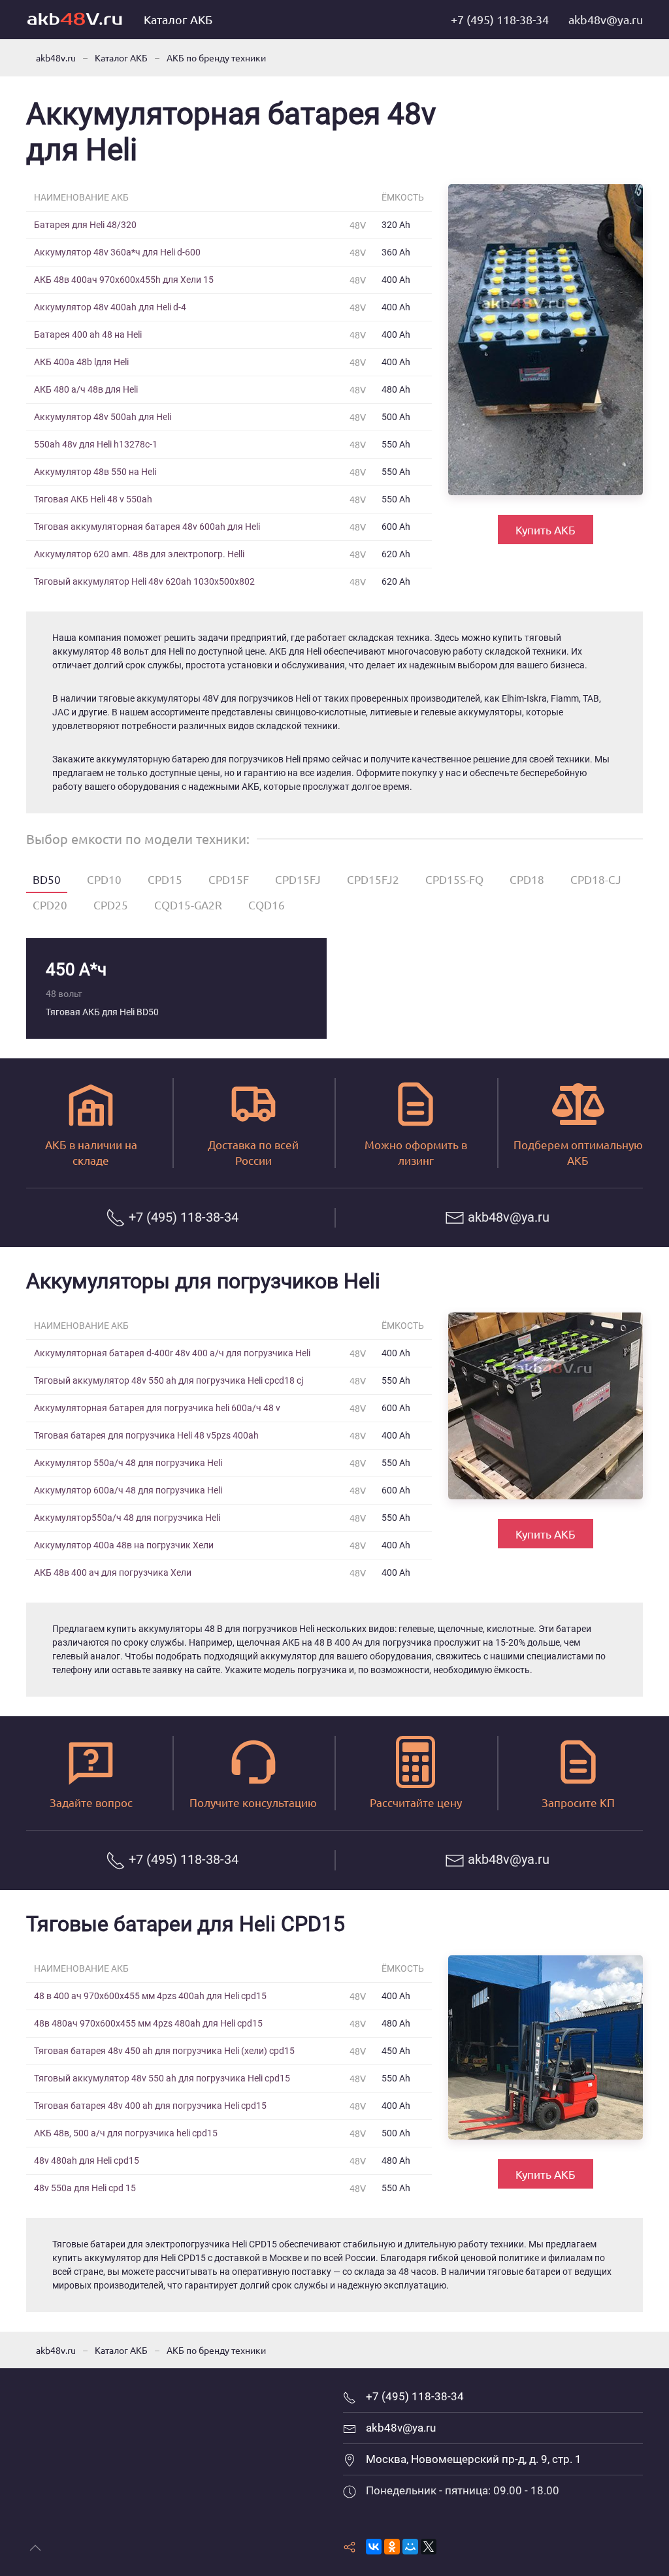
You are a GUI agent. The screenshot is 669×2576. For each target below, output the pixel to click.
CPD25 (111, 905)
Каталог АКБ (178, 19)
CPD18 (527, 879)
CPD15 (165, 879)
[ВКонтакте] (374, 2547)
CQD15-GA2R (188, 905)
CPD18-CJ (596, 879)
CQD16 (267, 905)
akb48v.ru (56, 57)
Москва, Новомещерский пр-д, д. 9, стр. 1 (474, 2459)
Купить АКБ (546, 530)
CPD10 (104, 879)
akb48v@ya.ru (606, 19)
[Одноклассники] (392, 2547)
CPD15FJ (298, 879)
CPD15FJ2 (373, 879)
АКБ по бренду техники (216, 57)
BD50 (47, 879)
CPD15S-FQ (454, 879)
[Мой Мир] (410, 2547)
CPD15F (229, 879)
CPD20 (50, 905)
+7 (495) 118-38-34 (500, 19)
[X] (429, 2547)
